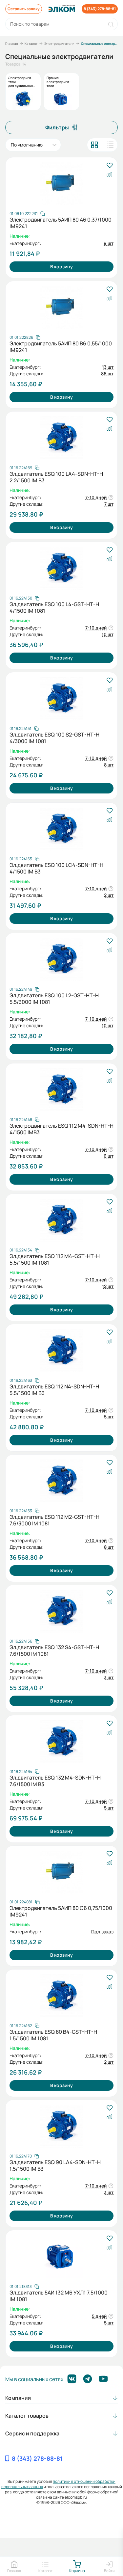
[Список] (110, 145)
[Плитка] (94, 145)
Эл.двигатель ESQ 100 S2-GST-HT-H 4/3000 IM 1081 (54, 738)
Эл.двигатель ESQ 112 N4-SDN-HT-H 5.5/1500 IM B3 (54, 1390)
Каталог (31, 43)
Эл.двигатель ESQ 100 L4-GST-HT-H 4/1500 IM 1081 (54, 607)
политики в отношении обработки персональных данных (59, 2484)
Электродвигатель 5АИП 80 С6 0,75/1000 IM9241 (61, 1911)
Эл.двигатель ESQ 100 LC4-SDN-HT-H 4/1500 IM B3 (56, 868)
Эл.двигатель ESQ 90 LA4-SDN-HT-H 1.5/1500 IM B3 (55, 2165)
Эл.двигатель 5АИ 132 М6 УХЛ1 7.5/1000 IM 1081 (59, 2296)
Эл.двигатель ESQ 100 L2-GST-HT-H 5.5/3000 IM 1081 (54, 999)
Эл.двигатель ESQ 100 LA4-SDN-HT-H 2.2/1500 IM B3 (56, 477)
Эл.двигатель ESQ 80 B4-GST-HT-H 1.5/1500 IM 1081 (53, 2035)
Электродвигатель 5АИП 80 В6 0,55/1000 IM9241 (61, 347)
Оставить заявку (24, 9)
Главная (12, 43)
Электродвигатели (59, 43)
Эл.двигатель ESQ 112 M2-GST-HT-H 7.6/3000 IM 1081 (54, 1520)
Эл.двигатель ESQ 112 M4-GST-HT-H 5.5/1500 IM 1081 (55, 1259)
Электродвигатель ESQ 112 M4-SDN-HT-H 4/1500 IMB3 (61, 1129)
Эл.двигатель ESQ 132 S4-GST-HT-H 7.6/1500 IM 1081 (54, 1650)
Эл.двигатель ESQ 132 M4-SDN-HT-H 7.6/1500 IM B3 (55, 1781)
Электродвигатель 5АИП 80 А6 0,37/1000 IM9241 (61, 223)
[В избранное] (109, 166)
